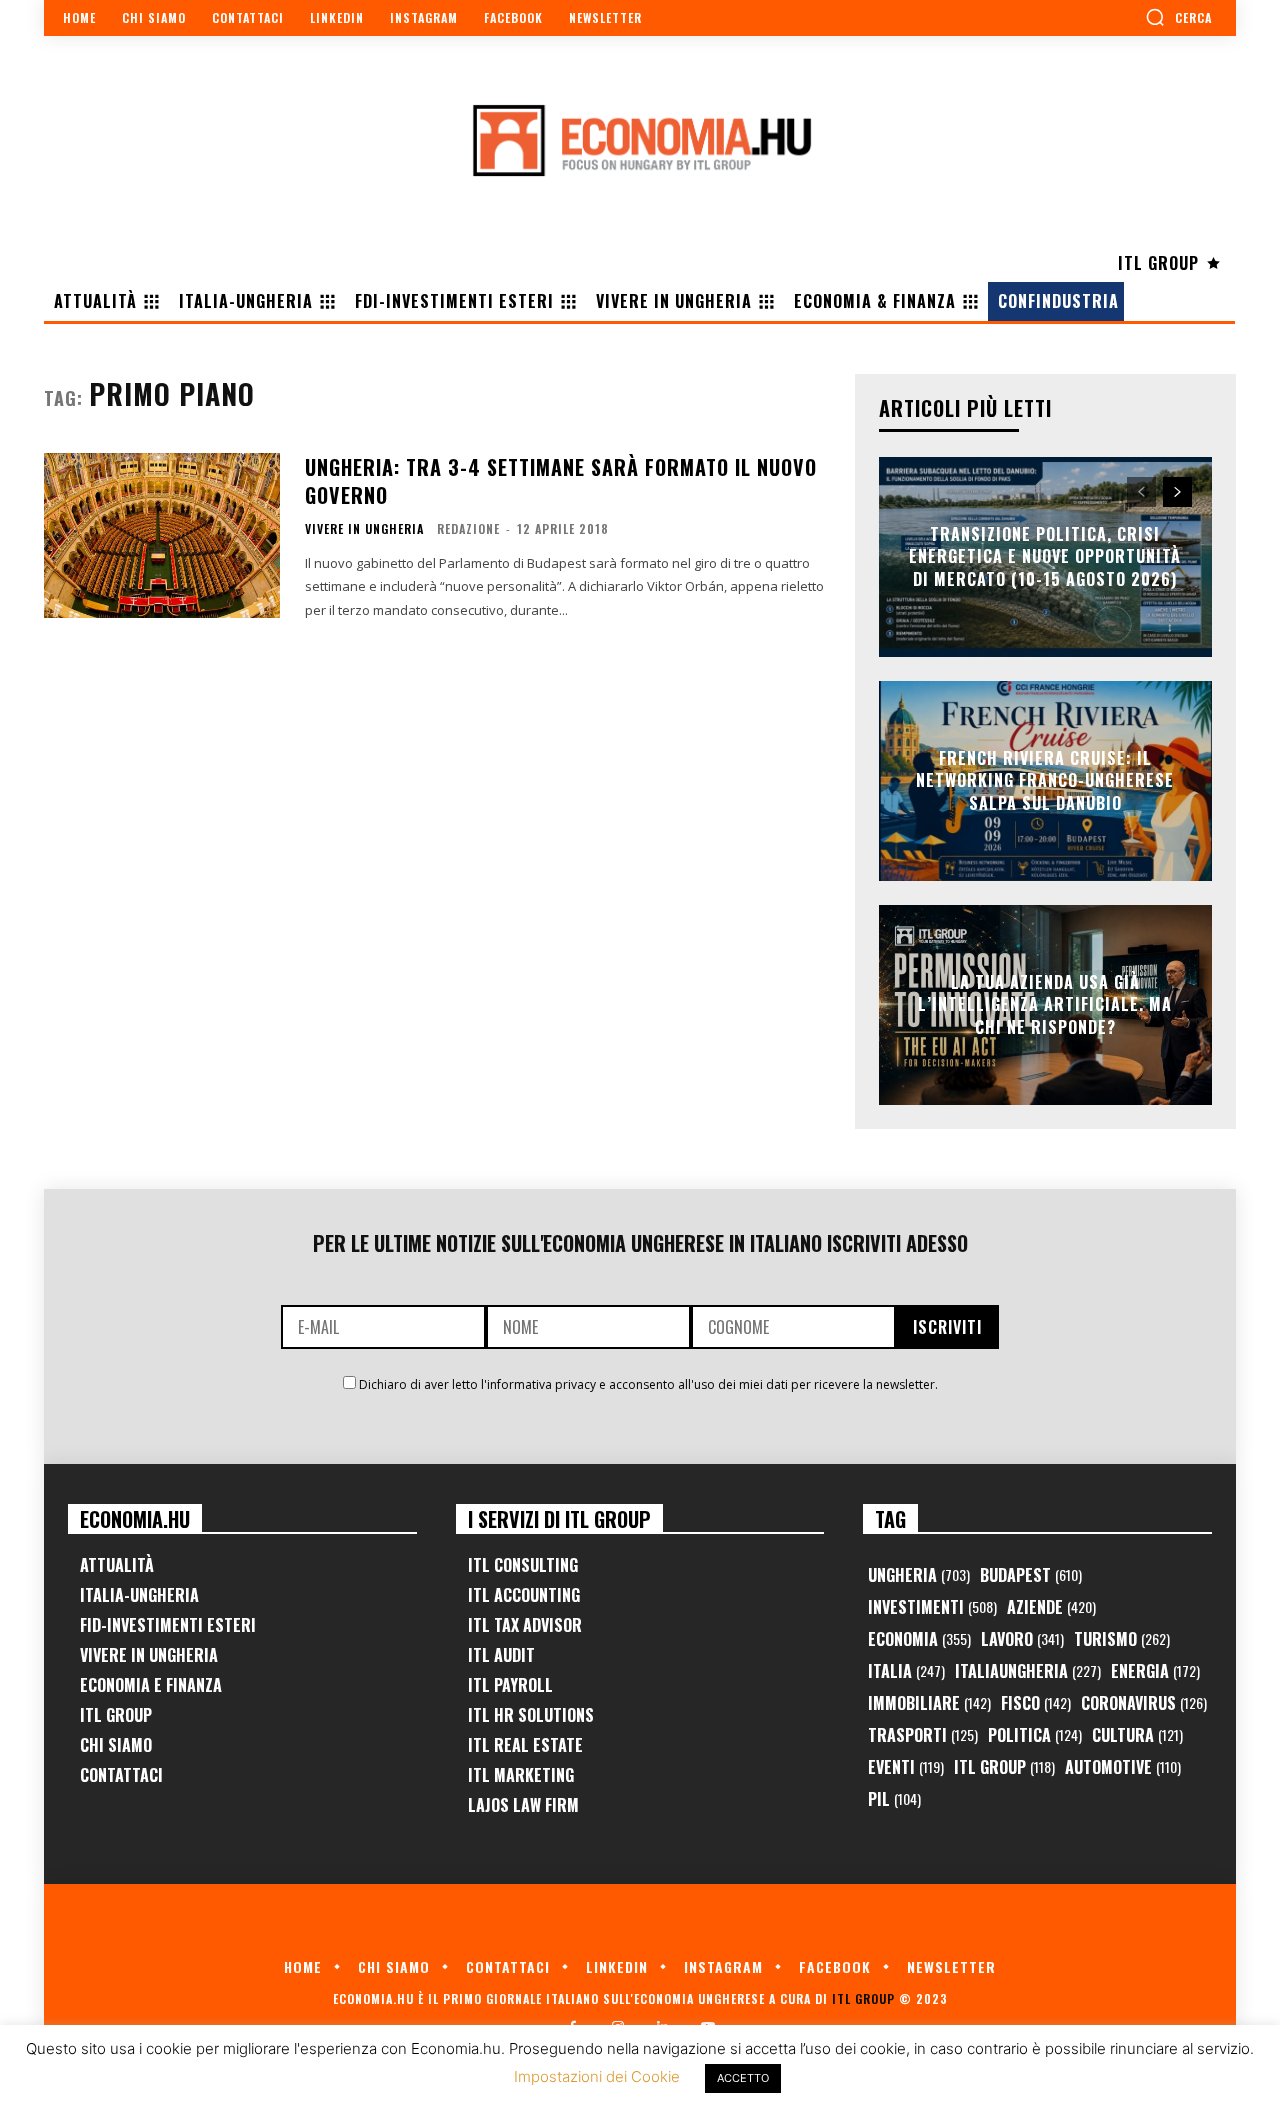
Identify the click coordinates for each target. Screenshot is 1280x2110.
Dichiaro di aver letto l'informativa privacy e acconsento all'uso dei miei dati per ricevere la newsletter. (648, 1384)
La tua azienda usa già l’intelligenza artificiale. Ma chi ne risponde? (1045, 1004)
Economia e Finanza (151, 1685)
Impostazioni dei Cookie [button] (597, 2076)
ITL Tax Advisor (525, 1625)
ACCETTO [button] (743, 2078)
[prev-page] (1141, 492)
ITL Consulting (523, 1565)
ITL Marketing (521, 1775)
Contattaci (121, 1775)
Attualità (117, 1565)
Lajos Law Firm (523, 1805)
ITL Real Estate (525, 1745)
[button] (1178, 17)
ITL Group (116, 1715)
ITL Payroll (510, 1685)
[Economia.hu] (640, 140)
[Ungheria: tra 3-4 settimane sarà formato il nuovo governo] (162, 535)
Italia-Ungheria (139, 1595)
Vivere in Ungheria (364, 529)
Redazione (468, 528)
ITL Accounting (524, 1595)
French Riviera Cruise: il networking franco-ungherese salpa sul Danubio (1045, 780)
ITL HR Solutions (531, 1715)
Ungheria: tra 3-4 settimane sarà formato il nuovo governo (561, 481)
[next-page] (1177, 492)
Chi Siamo (116, 1745)
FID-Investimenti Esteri (168, 1625)
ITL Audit (501, 1655)
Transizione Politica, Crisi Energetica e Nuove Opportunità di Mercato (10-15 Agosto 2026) (1045, 556)
